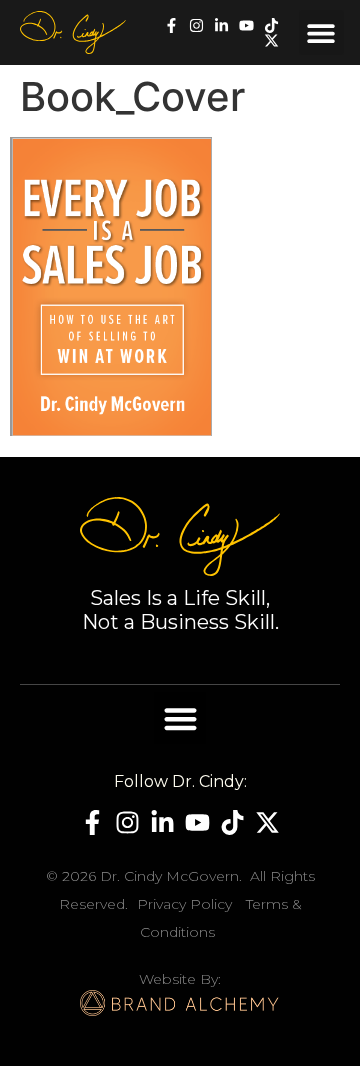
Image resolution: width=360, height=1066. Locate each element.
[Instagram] (196, 25)
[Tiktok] (271, 25)
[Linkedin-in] (221, 25)
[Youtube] (246, 25)
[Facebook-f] (171, 25)
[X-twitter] (271, 40)
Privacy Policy (184, 904)
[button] (321, 32)
